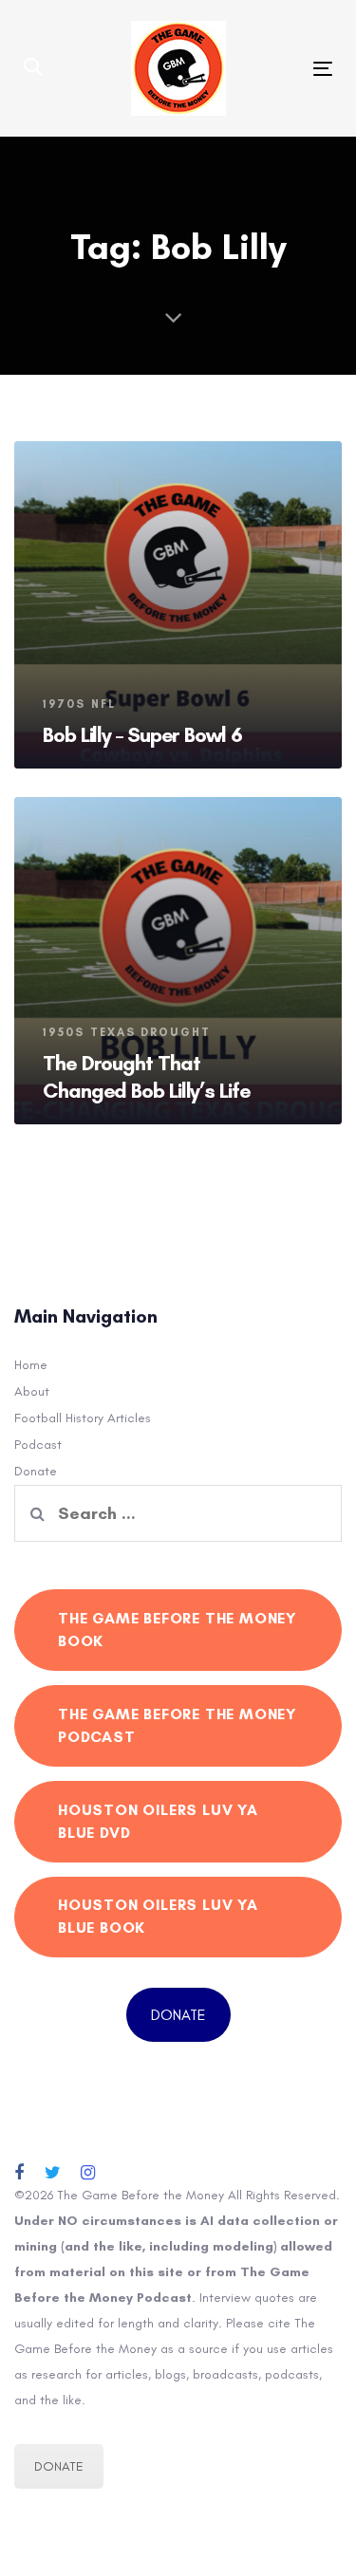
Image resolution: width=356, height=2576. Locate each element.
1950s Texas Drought (127, 1032)
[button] (33, 68)
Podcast (38, 1445)
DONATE (178, 2015)
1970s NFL (79, 704)
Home (31, 1365)
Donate (36, 1471)
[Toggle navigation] (281, 69)
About (32, 1391)
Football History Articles (83, 1418)
